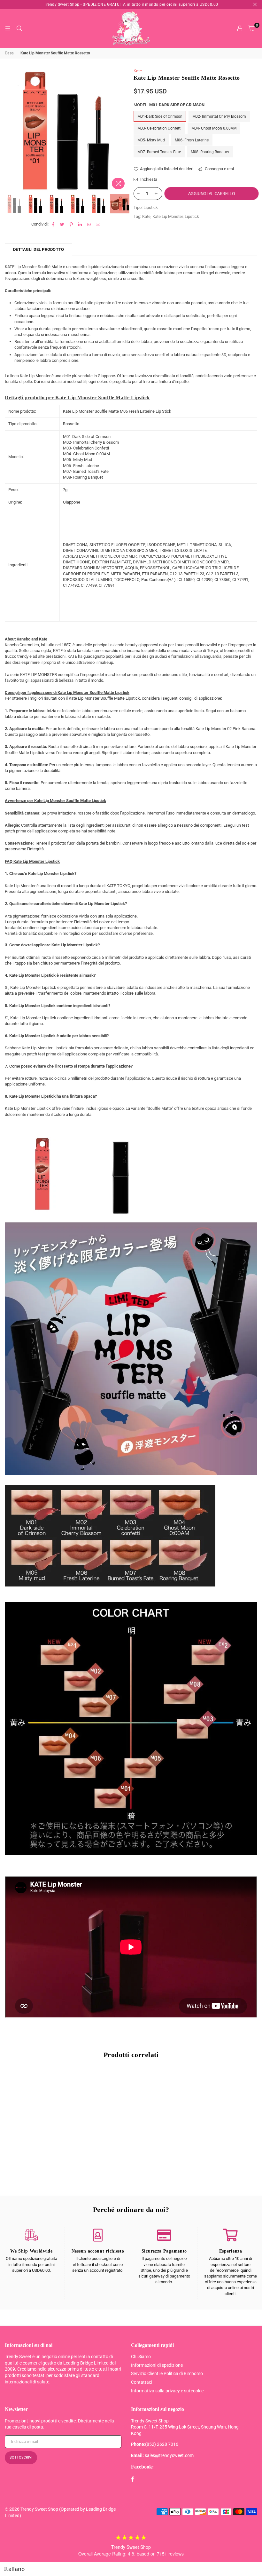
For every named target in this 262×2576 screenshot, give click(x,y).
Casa (9, 53)
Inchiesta (148, 179)
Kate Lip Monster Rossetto (217, 2165)
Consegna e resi (219, 169)
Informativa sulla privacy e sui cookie (167, 2391)
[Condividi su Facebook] (54, 224)
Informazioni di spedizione (157, 2365)
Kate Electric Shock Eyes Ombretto (45, 2165)
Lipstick (192, 216)
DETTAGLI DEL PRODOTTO (39, 249)
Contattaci (142, 2382)
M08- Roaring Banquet (210, 152)
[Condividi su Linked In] (80, 224)
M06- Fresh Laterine (192, 140)
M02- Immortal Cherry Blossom (219, 116)
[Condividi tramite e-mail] (98, 224)
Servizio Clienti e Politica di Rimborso (167, 2373)
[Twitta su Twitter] (62, 224)
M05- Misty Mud (151, 140)
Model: (169, 105)
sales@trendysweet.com (169, 2455)
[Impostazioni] (240, 28)
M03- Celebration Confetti (159, 128)
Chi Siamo (141, 2357)
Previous (10, 130)
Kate (138, 71)
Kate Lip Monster (168, 216)
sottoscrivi (21, 2457)
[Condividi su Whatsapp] (89, 224)
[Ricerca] (19, 28)
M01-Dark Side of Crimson (160, 116)
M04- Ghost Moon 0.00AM (214, 128)
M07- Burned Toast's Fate (159, 152)
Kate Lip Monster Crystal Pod (131, 2165)
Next (123, 130)
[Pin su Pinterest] (71, 224)
